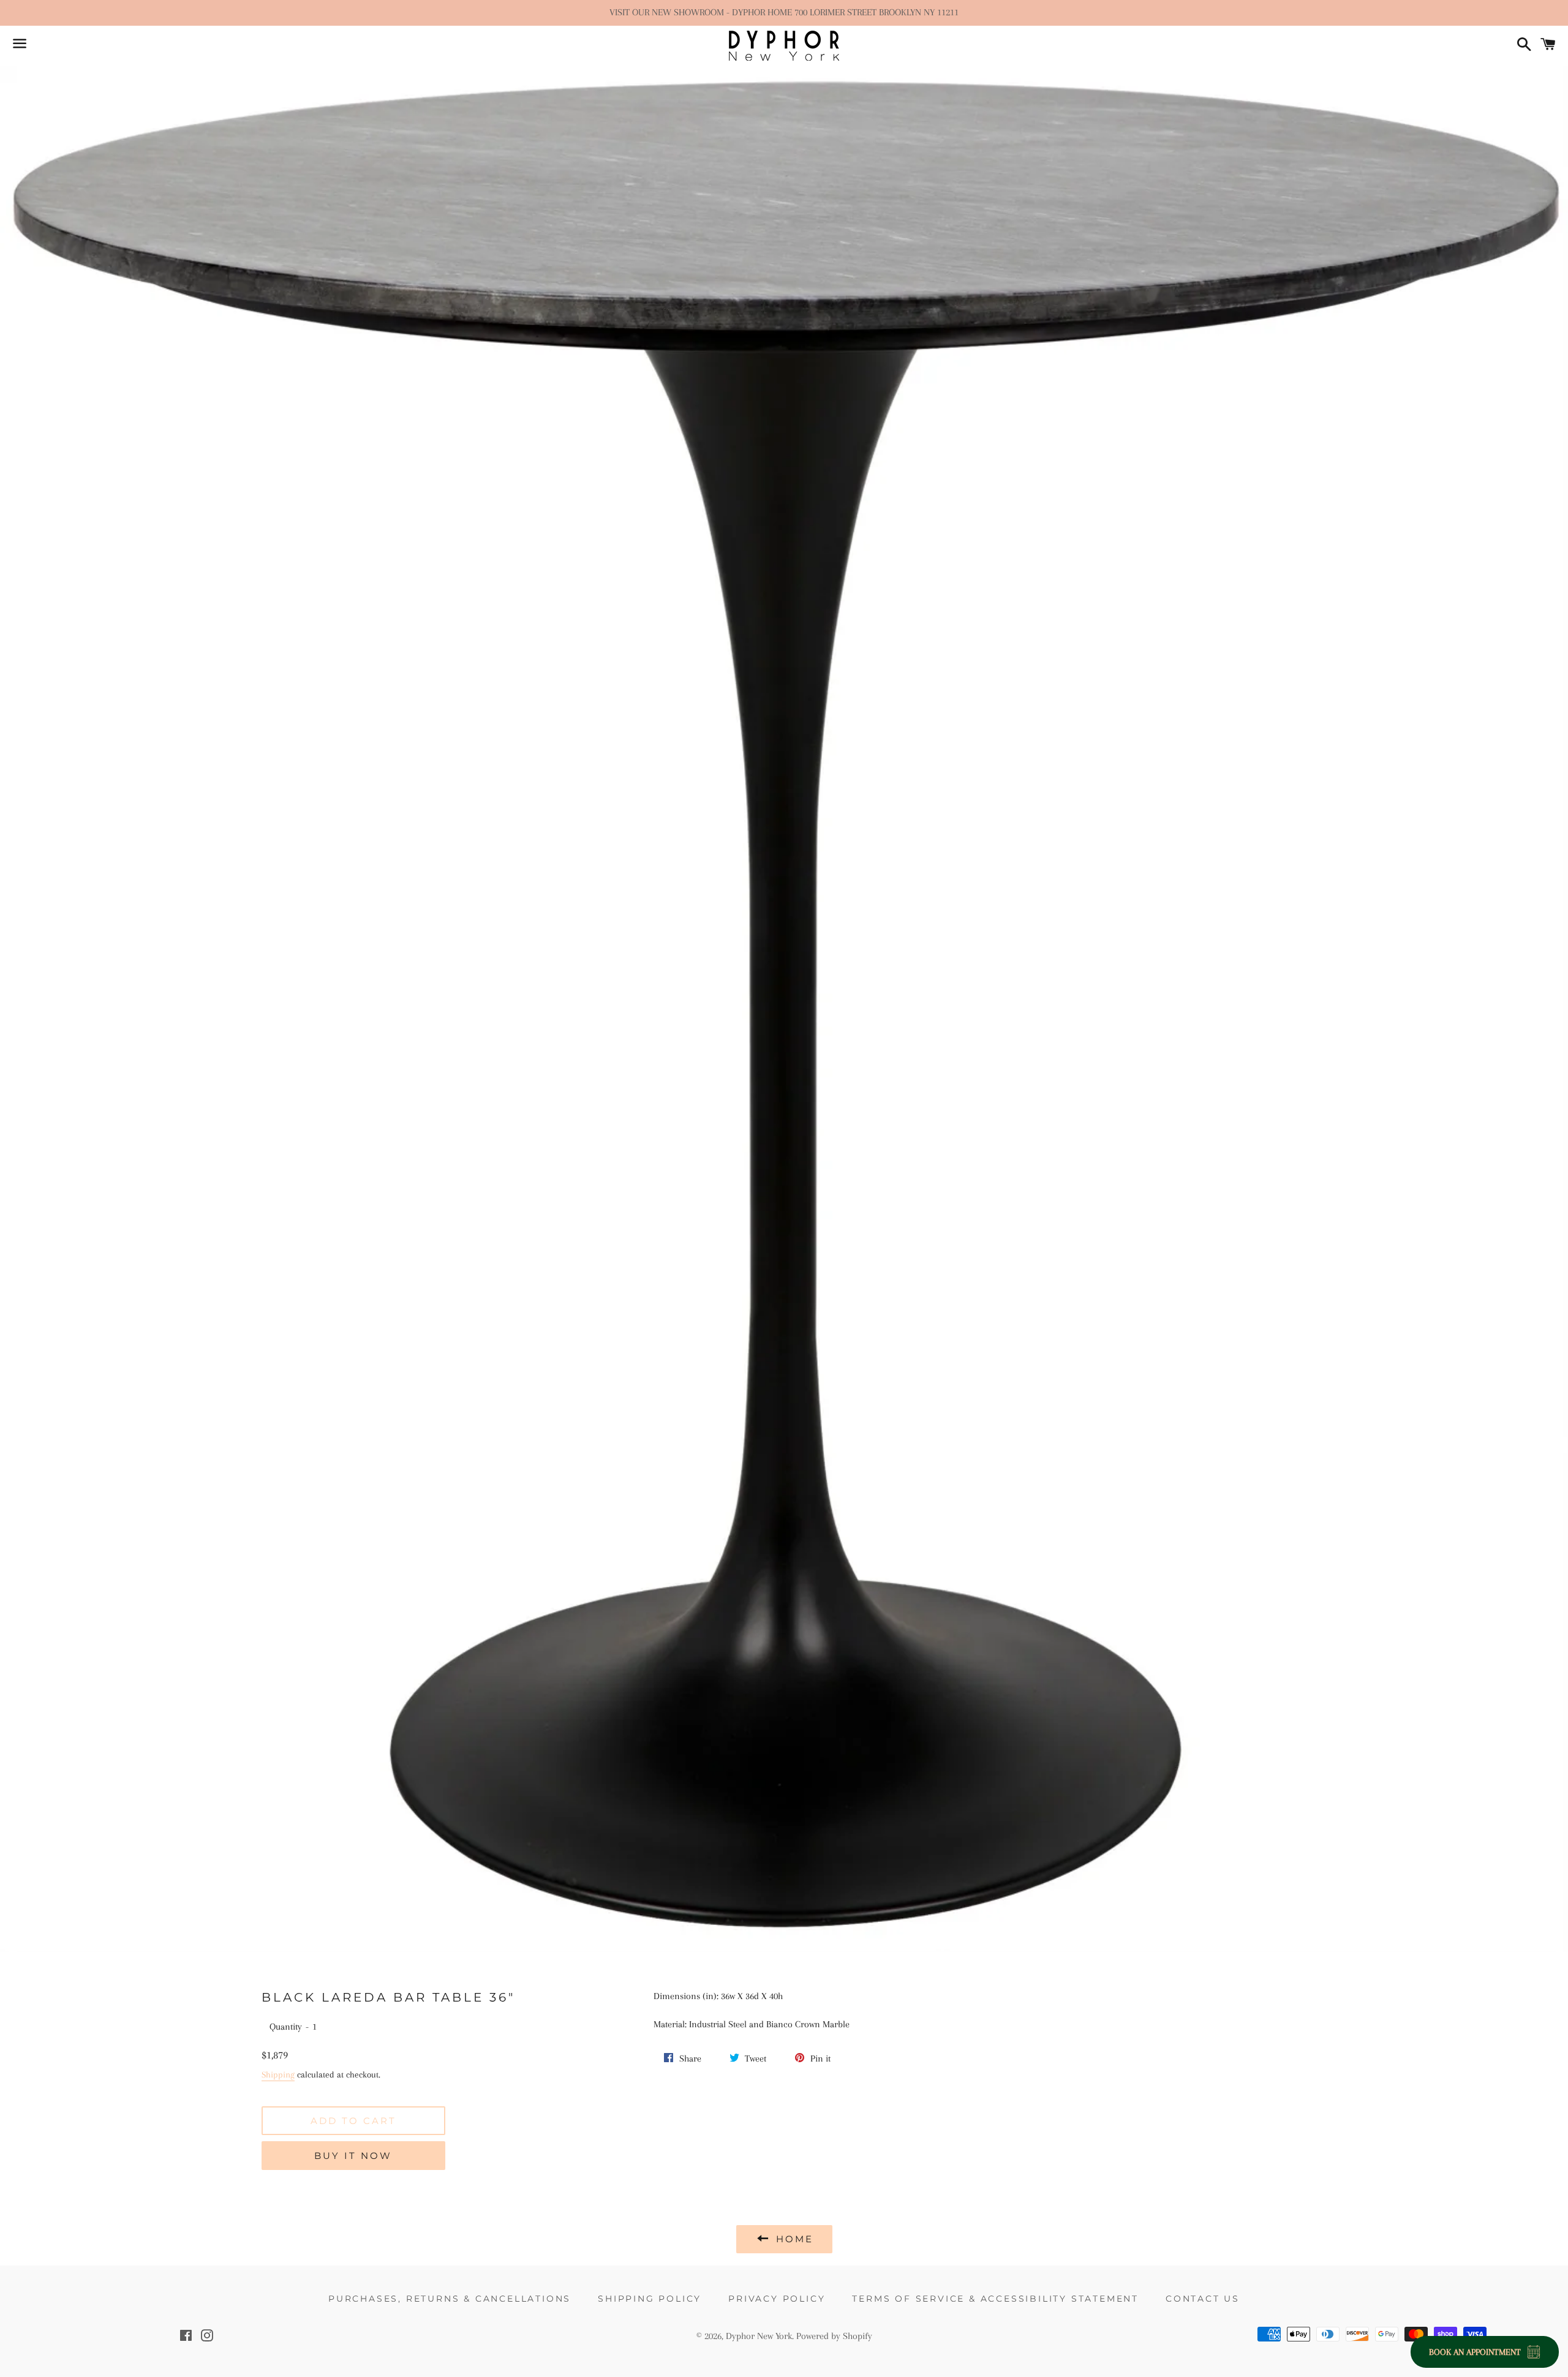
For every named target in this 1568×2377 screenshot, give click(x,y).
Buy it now (353, 2156)
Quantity (286, 2027)
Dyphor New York (759, 2336)
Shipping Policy (650, 2299)
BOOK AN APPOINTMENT (1475, 2352)
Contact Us (1203, 2299)
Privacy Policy (777, 2299)
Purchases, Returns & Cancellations (450, 2299)
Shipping (278, 2074)
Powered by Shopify (834, 2336)
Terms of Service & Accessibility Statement (995, 2299)
